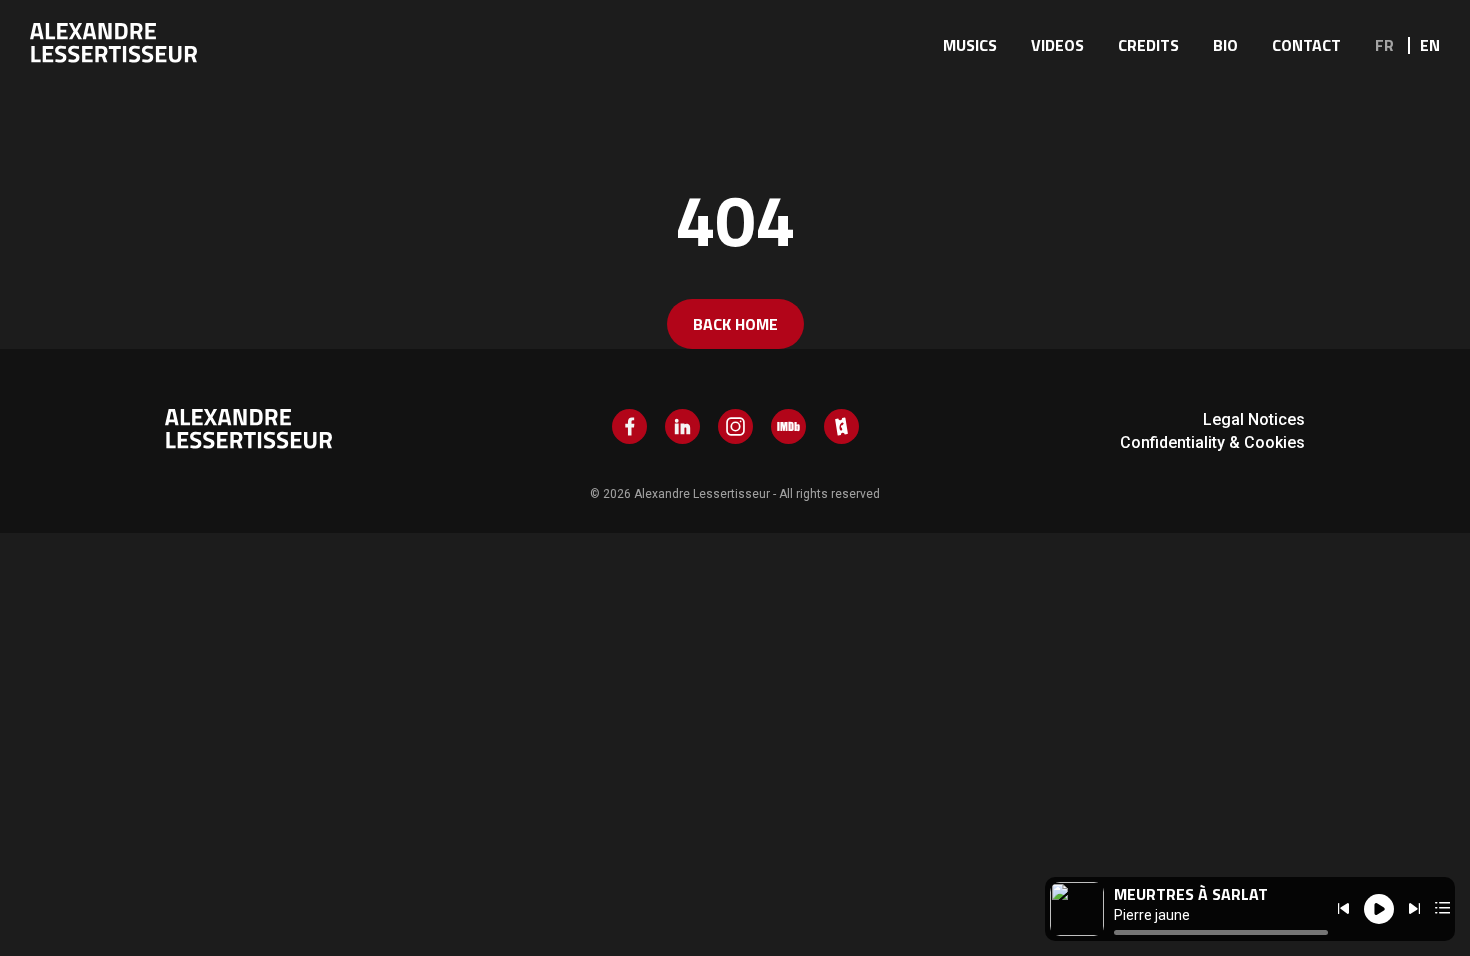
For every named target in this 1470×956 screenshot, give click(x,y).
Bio (1225, 45)
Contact (1306, 45)
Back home (735, 324)
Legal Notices (1254, 419)
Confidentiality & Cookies (1212, 442)
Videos (1057, 45)
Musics (970, 45)
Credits (1148, 45)
